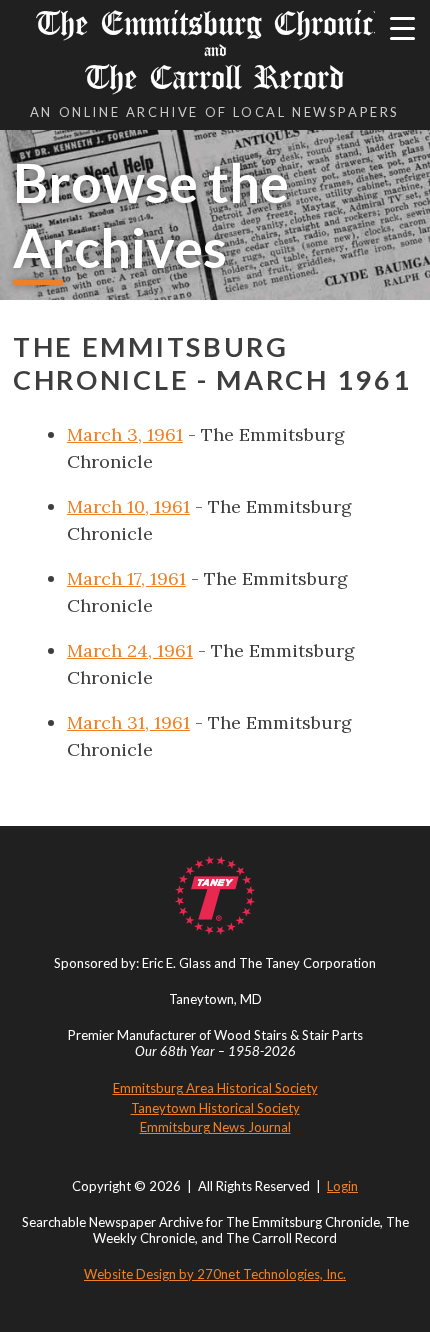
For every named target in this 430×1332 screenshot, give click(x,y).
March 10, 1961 (128, 506)
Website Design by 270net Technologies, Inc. (215, 1274)
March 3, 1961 (125, 434)
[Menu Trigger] (402, 27)
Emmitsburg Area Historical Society (215, 1088)
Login (342, 1186)
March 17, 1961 (126, 578)
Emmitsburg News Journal (215, 1127)
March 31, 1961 (128, 722)
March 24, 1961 (130, 650)
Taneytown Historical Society (215, 1108)
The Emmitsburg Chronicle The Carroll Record (215, 50)
